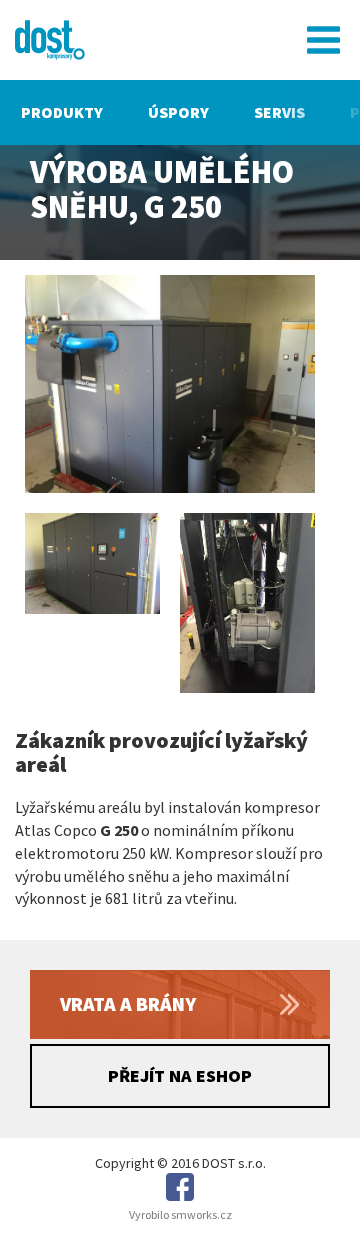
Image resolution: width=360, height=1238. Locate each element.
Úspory (178, 112)
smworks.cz (201, 1214)
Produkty (62, 112)
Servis (279, 112)
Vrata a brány (128, 1003)
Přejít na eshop (180, 1075)
